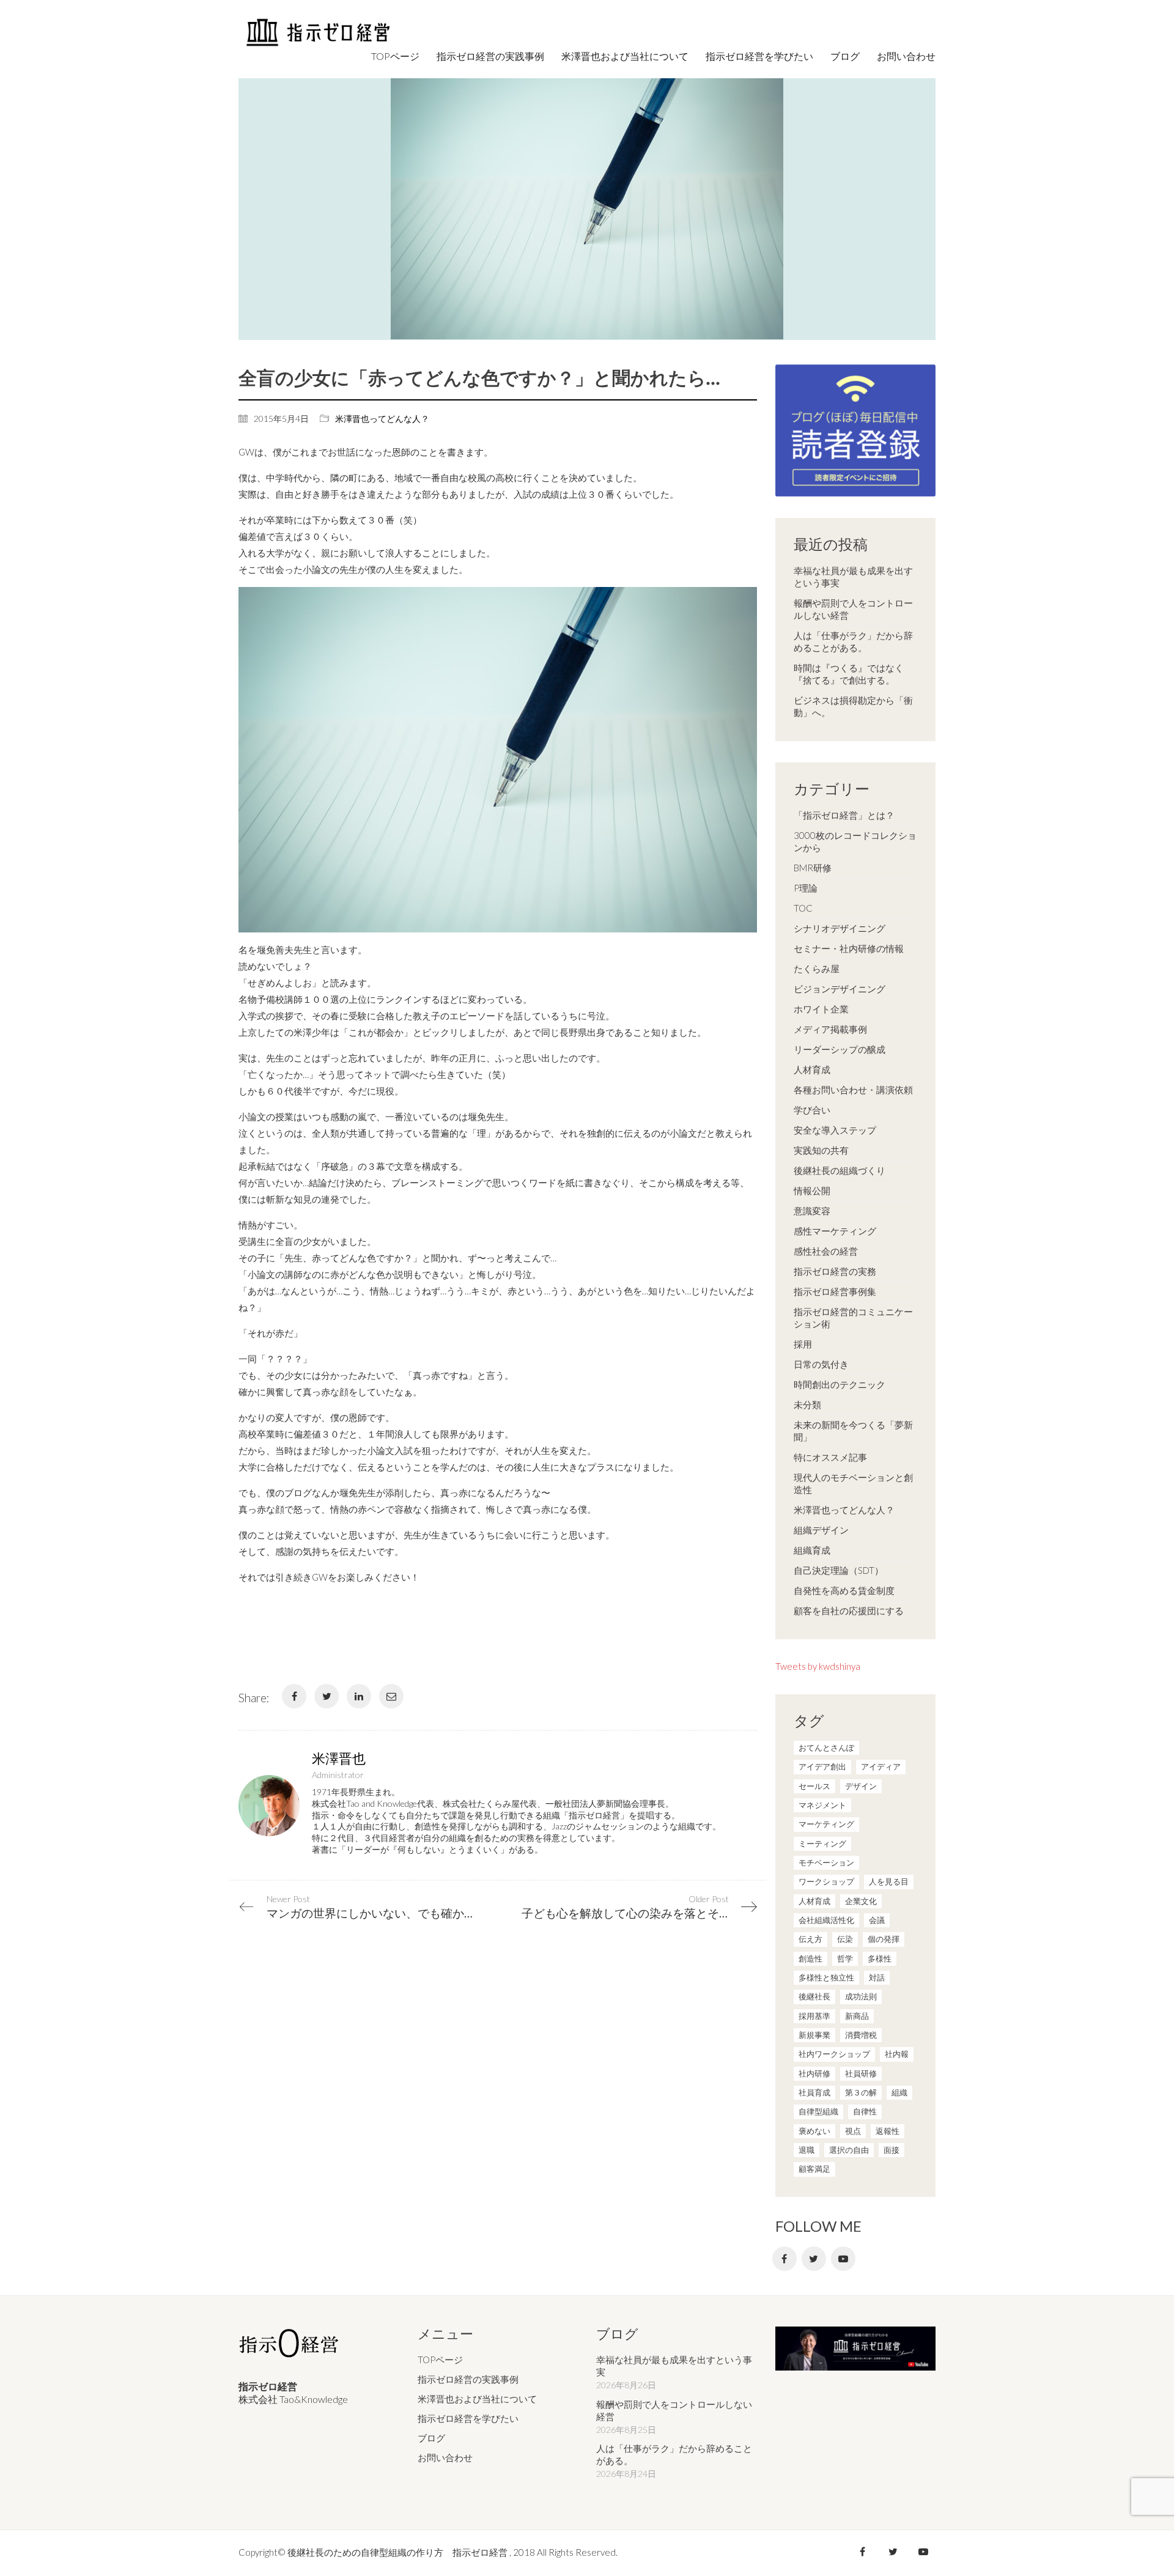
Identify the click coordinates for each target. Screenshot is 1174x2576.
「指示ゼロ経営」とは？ (844, 815)
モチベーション (826, 1862)
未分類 (807, 1404)
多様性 (880, 1958)
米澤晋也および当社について (477, 2399)
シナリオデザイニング (840, 928)
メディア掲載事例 (830, 1029)
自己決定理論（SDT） (839, 1570)
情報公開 (812, 1190)
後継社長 (814, 1996)
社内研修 (814, 2073)
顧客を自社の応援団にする (849, 1611)
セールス (814, 1786)
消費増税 (861, 2035)
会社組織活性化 (826, 1920)
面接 (892, 2150)
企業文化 (861, 1901)
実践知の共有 (821, 1150)
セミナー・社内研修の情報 (849, 948)
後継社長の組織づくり (840, 1170)
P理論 (806, 888)
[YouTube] (843, 2259)
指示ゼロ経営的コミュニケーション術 (853, 1318)
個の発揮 (884, 1939)
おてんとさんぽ (826, 1747)
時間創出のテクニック (840, 1384)
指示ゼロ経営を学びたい (468, 2418)
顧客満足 (814, 2169)
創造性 (810, 1958)
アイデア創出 (822, 1766)
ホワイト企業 (821, 1009)
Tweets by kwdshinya (818, 1666)
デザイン (861, 1786)
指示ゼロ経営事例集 (835, 1291)
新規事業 (814, 2035)
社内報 (897, 2054)
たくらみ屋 (817, 969)
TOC (803, 908)
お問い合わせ (445, 2457)
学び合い (812, 1110)
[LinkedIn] (359, 1696)
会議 (877, 1920)
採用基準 (814, 2016)
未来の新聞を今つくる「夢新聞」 (853, 1431)
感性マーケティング (835, 1231)
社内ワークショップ (834, 2054)
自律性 (865, 2111)
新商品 (857, 2016)
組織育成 (812, 1550)
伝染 (845, 1939)
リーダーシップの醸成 (840, 1049)
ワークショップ (826, 1881)
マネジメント (822, 1805)
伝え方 (810, 1939)
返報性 (888, 2131)
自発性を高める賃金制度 (844, 1590)
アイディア (881, 1766)
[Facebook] (294, 1696)
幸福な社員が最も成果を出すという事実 (853, 577)
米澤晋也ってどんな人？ (382, 419)
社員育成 (814, 2092)
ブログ (431, 2438)
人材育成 (812, 1069)
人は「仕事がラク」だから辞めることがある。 (853, 641)
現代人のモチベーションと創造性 (853, 1483)
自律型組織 (818, 2111)
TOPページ (440, 2360)
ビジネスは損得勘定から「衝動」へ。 (853, 706)
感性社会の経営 (826, 1251)
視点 (853, 2131)
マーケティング (826, 1824)
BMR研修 (813, 868)
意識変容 (812, 1211)
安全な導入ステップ (835, 1130)
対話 (877, 1977)
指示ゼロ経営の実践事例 (468, 2379)
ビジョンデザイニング (840, 989)
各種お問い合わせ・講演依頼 (853, 1090)
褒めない (814, 2131)
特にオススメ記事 (830, 1457)
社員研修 (861, 2073)
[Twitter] (327, 1696)
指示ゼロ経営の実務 (835, 1271)
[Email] (391, 1696)
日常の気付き (821, 1364)
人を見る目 (889, 1881)
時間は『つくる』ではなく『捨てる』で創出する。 (849, 674)
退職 (807, 2150)
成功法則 (861, 1996)
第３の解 (861, 2092)
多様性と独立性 (826, 1977)
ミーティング (822, 1843)
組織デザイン (821, 1530)
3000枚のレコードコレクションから (855, 841)
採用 (803, 1344)
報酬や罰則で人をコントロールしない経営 (853, 609)
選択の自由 (849, 2150)
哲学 (845, 1958)
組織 (899, 2092)
